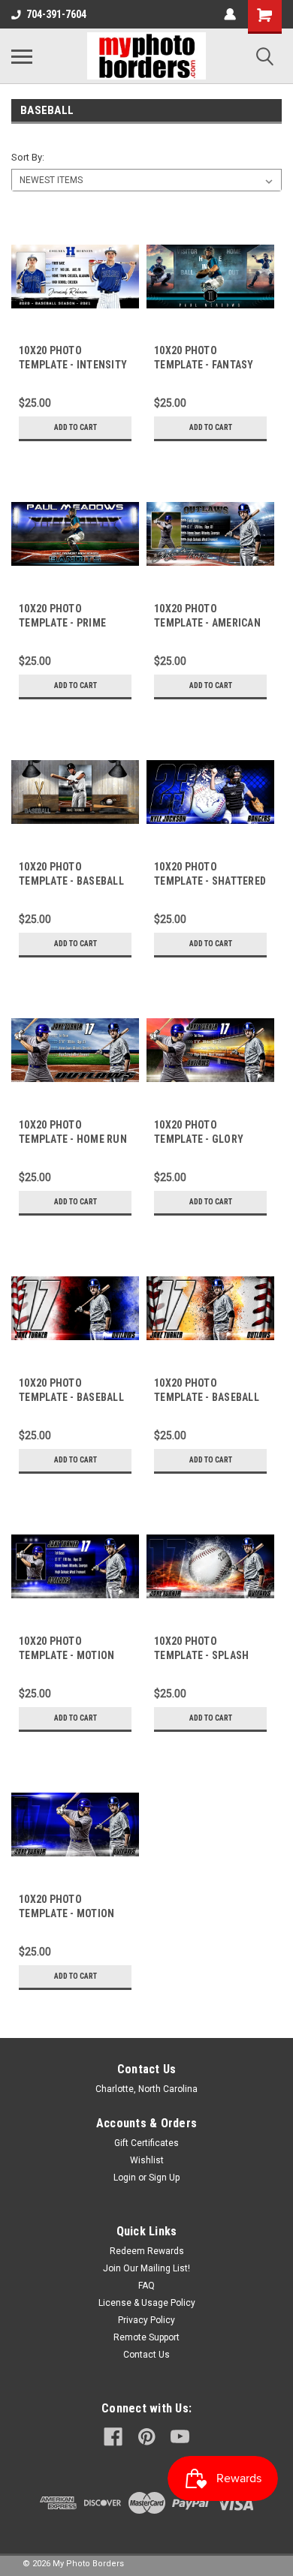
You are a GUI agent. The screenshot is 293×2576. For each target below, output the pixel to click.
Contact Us (146, 2355)
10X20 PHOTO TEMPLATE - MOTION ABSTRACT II (66, 1655)
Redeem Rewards (147, 2251)
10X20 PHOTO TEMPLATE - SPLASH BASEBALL (201, 1655)
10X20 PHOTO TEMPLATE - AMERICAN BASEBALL (207, 623)
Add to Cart (76, 427)
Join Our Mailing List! (146, 2268)
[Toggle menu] (22, 56)
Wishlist (147, 2160)
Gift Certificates (146, 2143)
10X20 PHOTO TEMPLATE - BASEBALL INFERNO (207, 1397)
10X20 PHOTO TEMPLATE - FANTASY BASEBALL (204, 365)
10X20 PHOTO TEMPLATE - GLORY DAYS (199, 1139)
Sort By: (28, 157)
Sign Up (164, 2178)
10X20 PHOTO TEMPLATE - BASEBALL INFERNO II (71, 1397)
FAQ (146, 2286)
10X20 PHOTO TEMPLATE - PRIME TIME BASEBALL (62, 623)
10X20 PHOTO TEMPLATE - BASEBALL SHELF (71, 881)
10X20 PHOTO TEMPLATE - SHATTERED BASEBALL (210, 881)
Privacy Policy (146, 2320)
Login (125, 2178)
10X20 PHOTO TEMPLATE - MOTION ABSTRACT (66, 1913)
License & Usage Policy (147, 2303)
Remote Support (146, 2337)
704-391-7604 (56, 14)
